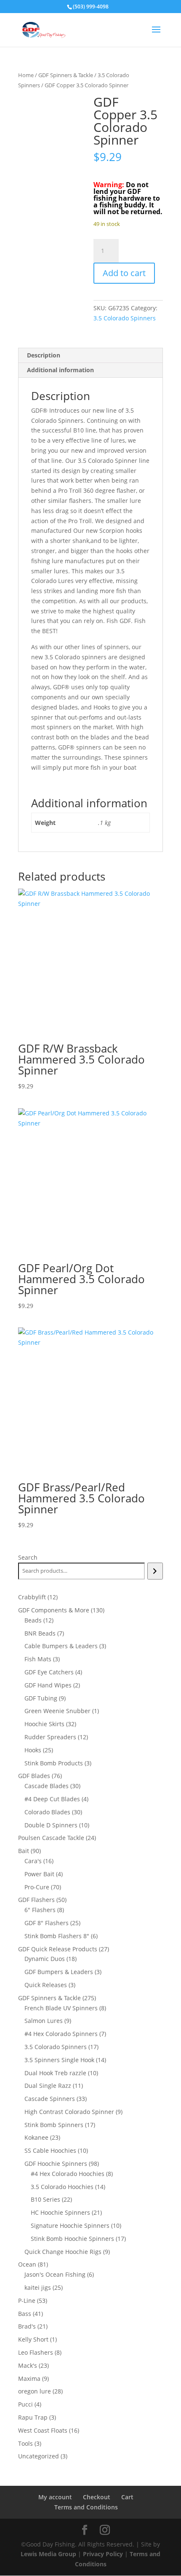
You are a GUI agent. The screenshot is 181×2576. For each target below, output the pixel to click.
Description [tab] (44, 355)
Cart (127, 2497)
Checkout (97, 2497)
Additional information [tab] (60, 370)
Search (28, 1557)
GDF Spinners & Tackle (66, 75)
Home (26, 75)
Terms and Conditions (86, 2507)
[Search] (155, 1571)
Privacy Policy (103, 2554)
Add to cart (124, 273)
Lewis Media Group (48, 2554)
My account (55, 2497)
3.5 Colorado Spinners (125, 318)
